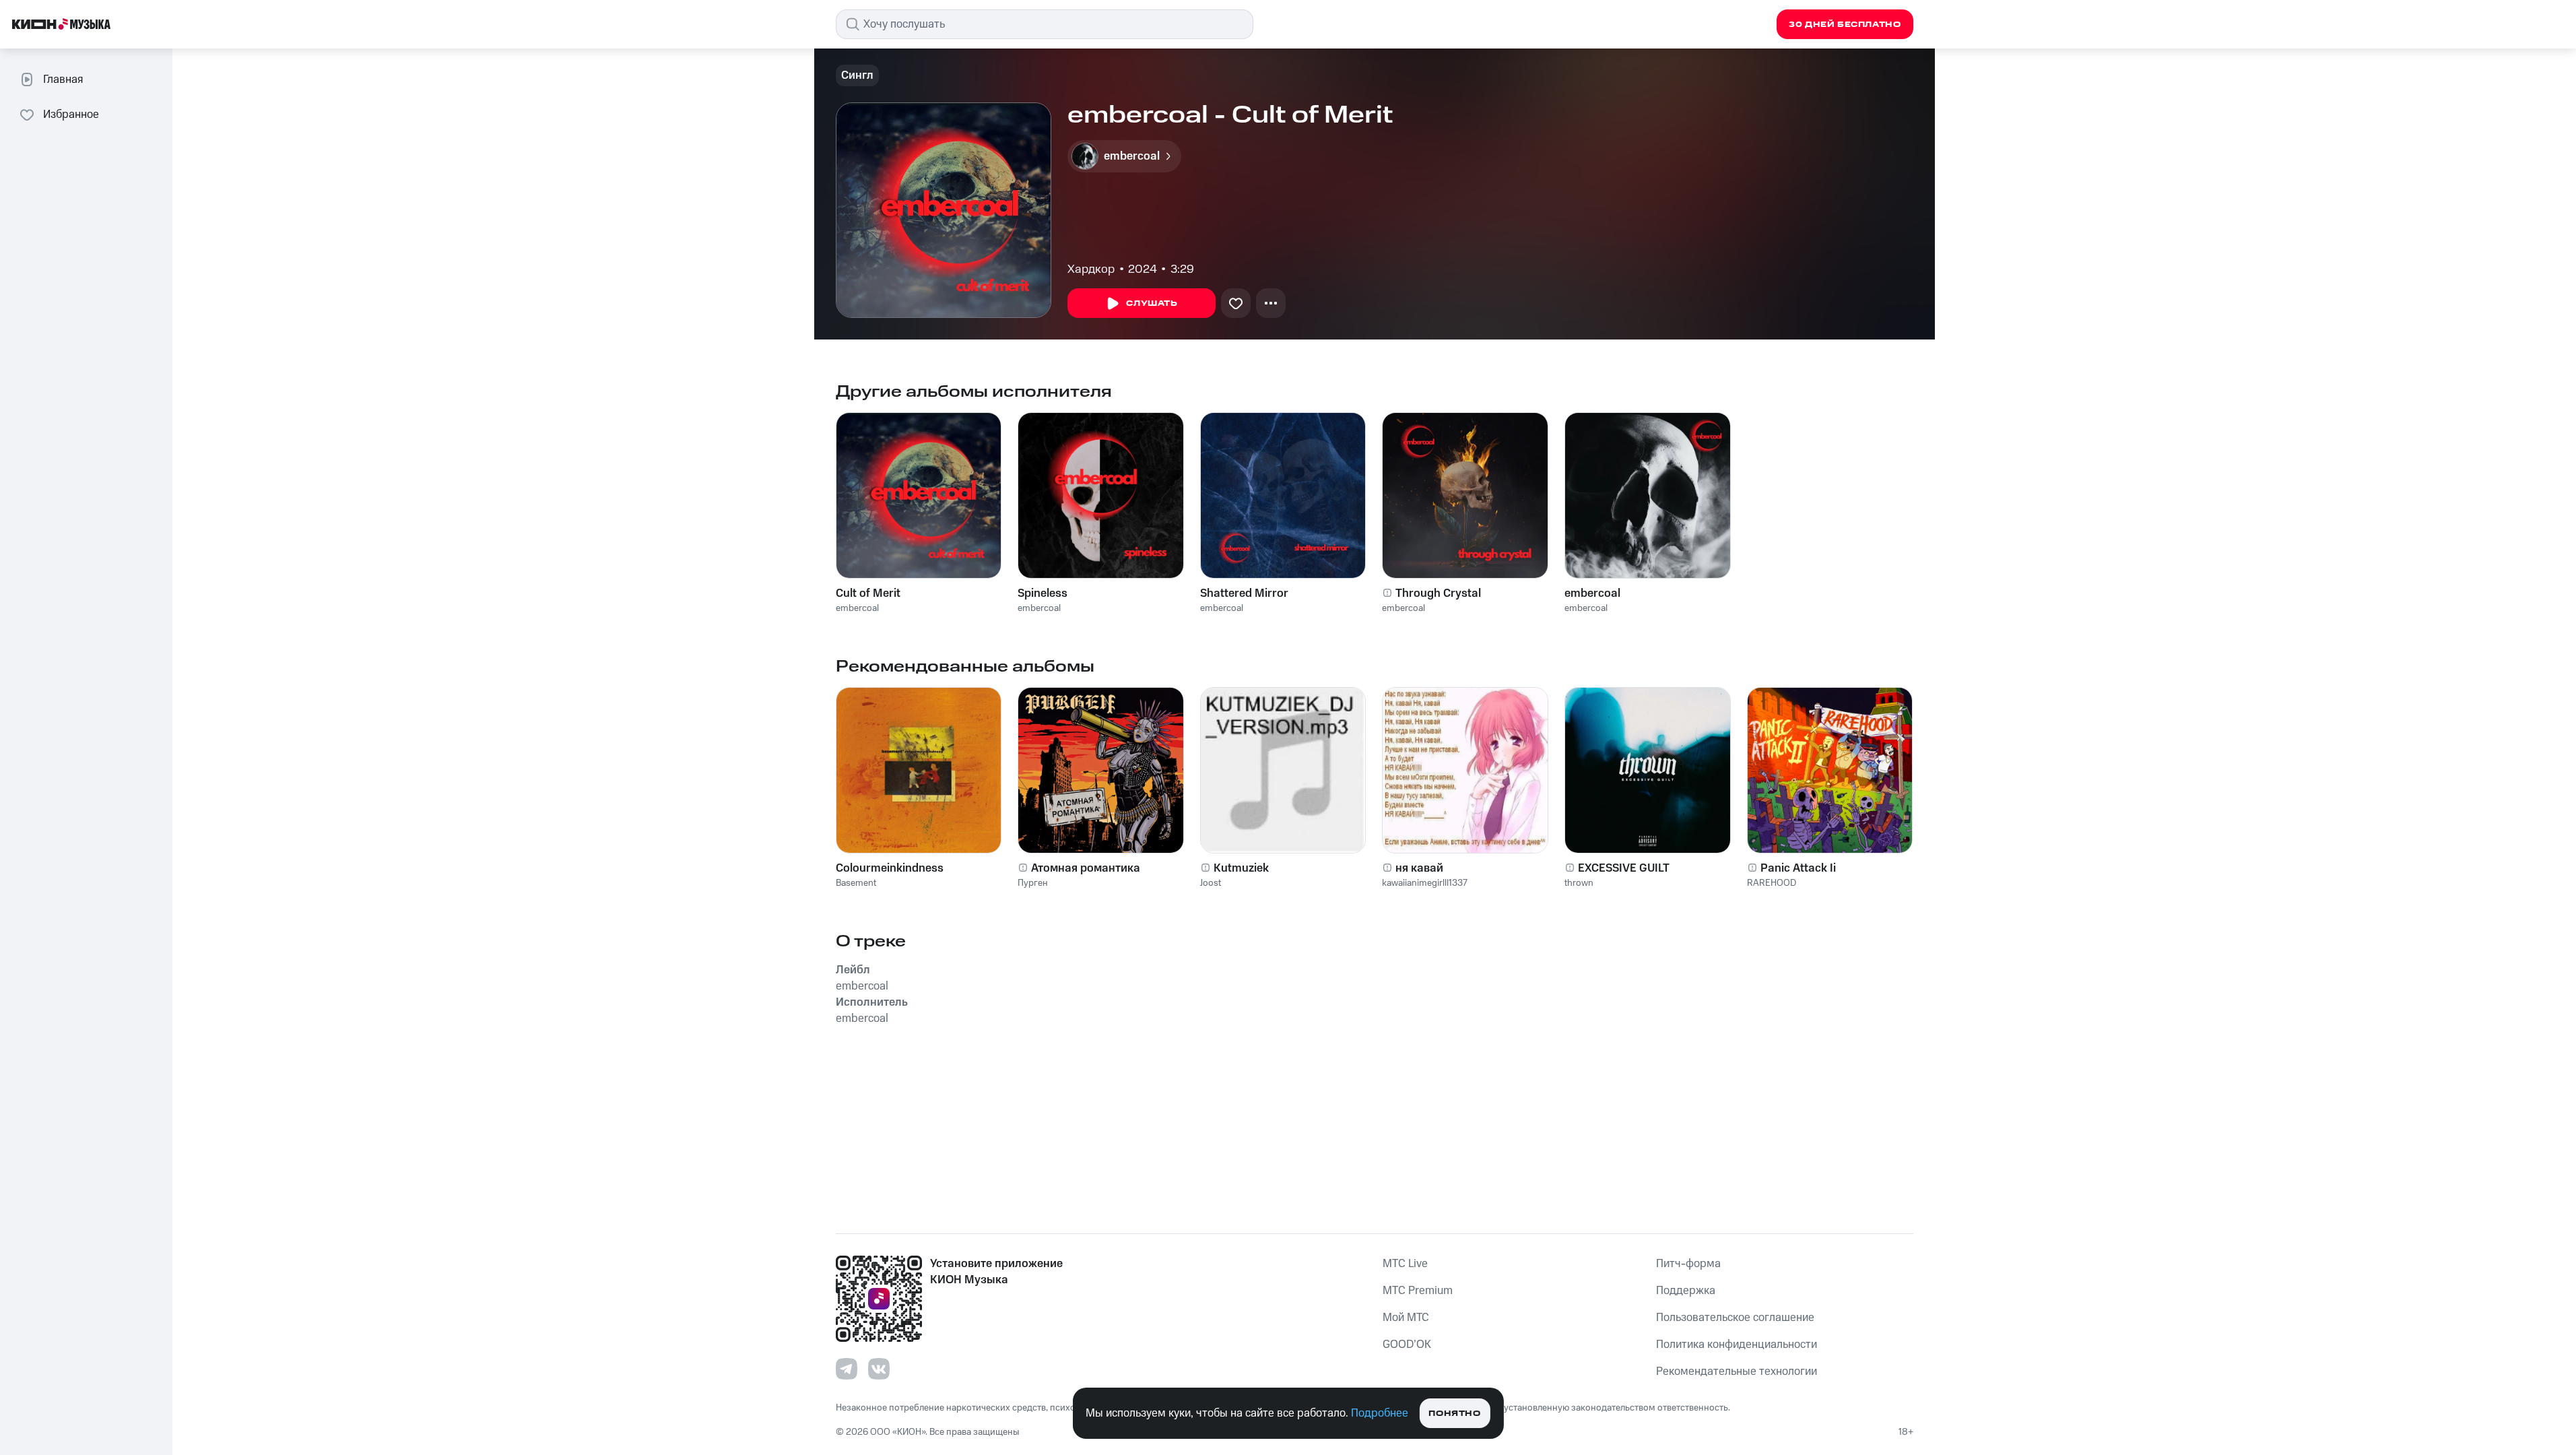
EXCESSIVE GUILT (1624, 868)
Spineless (1043, 593)
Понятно (1454, 1414)
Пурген (1033, 883)
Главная (63, 79)
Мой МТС (1406, 1318)
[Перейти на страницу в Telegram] (847, 1369)
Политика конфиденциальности (1737, 1345)
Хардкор (1091, 269)
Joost (1211, 883)
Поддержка (1686, 1291)
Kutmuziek (1241, 868)
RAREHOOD (1772, 883)
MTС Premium (1418, 1291)
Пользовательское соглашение (1735, 1318)
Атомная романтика (1086, 868)
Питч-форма (1688, 1264)
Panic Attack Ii (1798, 868)
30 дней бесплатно (1845, 25)
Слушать (1152, 303)
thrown (1579, 883)
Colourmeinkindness (890, 868)
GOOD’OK (1407, 1345)
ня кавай (1419, 868)
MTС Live (1405, 1264)
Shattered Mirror (1244, 593)
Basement (856, 883)
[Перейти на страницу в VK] (879, 1369)
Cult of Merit (868, 593)
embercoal (857, 608)
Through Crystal (1438, 593)
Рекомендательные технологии (1737, 1371)
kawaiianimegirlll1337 (1425, 883)
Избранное (71, 115)
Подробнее (1380, 1413)
